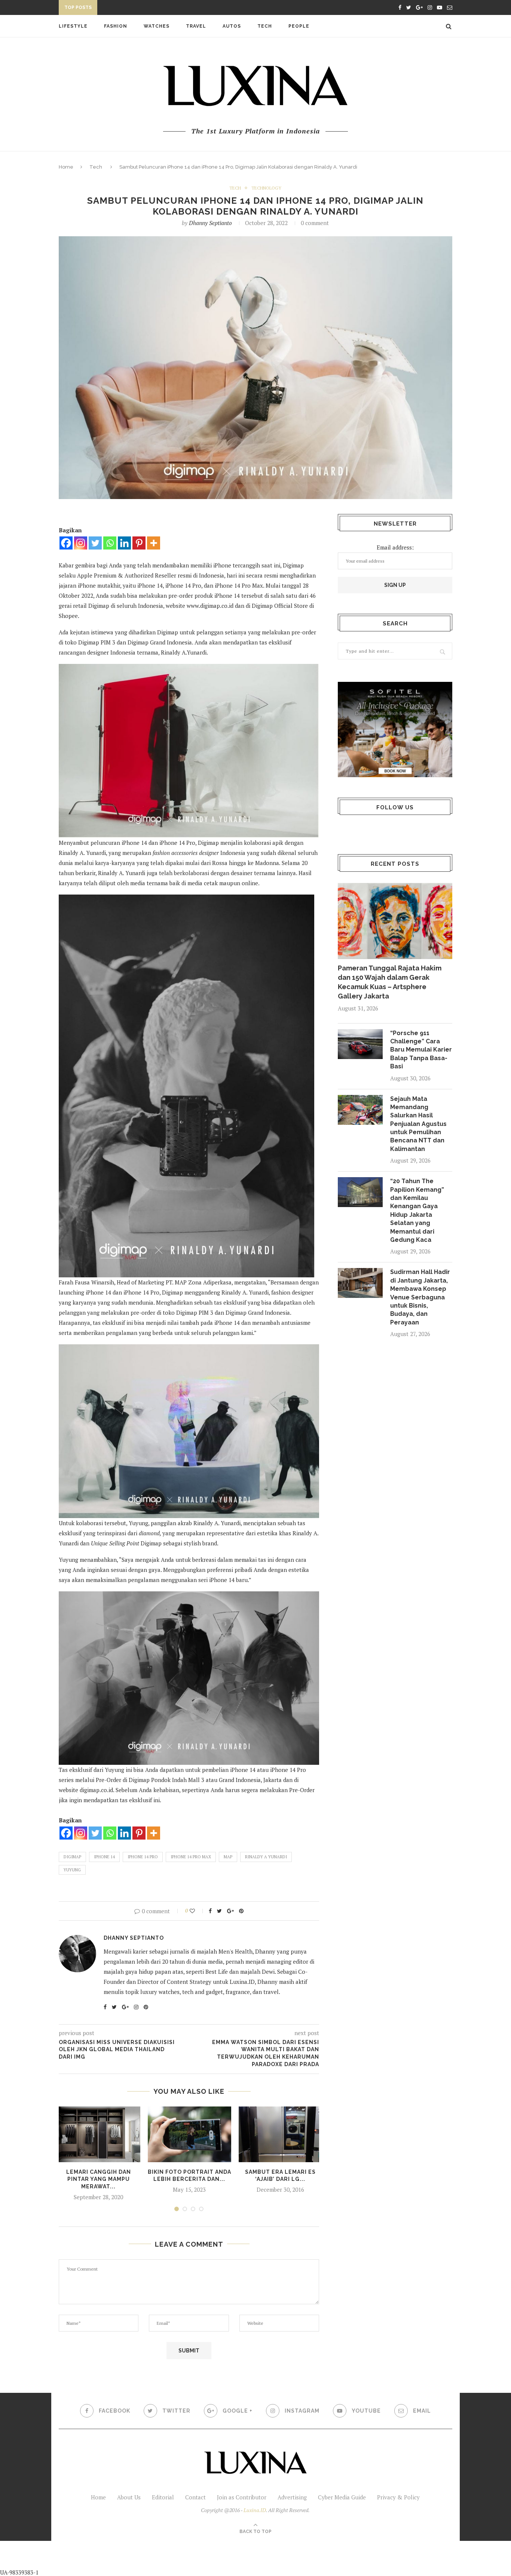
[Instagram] (81, 543)
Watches (157, 26)
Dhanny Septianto (210, 223)
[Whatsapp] (110, 543)
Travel (196, 26)
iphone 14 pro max (191, 1857)
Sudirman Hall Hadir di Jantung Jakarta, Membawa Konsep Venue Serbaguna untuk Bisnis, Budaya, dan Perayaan (420, 1297)
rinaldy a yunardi (266, 1857)
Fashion (116, 26)
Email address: (395, 547)
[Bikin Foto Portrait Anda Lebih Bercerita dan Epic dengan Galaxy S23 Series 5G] (189, 2134)
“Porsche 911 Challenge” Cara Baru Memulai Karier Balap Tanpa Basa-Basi (421, 1050)
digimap (72, 1857)
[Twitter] (95, 543)
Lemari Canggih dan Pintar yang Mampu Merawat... (99, 2179)
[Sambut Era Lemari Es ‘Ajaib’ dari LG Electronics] (280, 2134)
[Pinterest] (139, 543)
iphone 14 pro (143, 1857)
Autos (232, 26)
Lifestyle (73, 26)
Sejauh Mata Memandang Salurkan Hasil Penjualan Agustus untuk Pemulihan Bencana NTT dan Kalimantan (418, 1124)
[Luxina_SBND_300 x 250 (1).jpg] (395, 730)
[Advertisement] (176, 2558)
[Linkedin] (124, 543)
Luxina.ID (255, 2510)
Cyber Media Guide (342, 2497)
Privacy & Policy (398, 2497)
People (299, 26)
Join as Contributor (242, 2497)
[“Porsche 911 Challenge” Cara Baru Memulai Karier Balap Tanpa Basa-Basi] (360, 1044)
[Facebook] (66, 543)
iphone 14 (104, 1857)
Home (66, 167)
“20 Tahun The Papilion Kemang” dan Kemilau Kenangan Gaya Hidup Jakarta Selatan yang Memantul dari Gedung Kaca (417, 1210)
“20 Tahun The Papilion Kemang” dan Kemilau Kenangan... (182, 9)
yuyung (72, 1870)
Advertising (292, 2497)
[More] (154, 543)
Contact (195, 2497)
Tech (265, 26)
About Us (129, 2497)
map (228, 1857)
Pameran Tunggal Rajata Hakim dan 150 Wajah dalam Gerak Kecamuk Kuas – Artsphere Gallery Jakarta (390, 982)
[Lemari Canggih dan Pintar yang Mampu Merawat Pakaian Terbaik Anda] (99, 2134)
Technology (266, 188)
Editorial (163, 2497)
